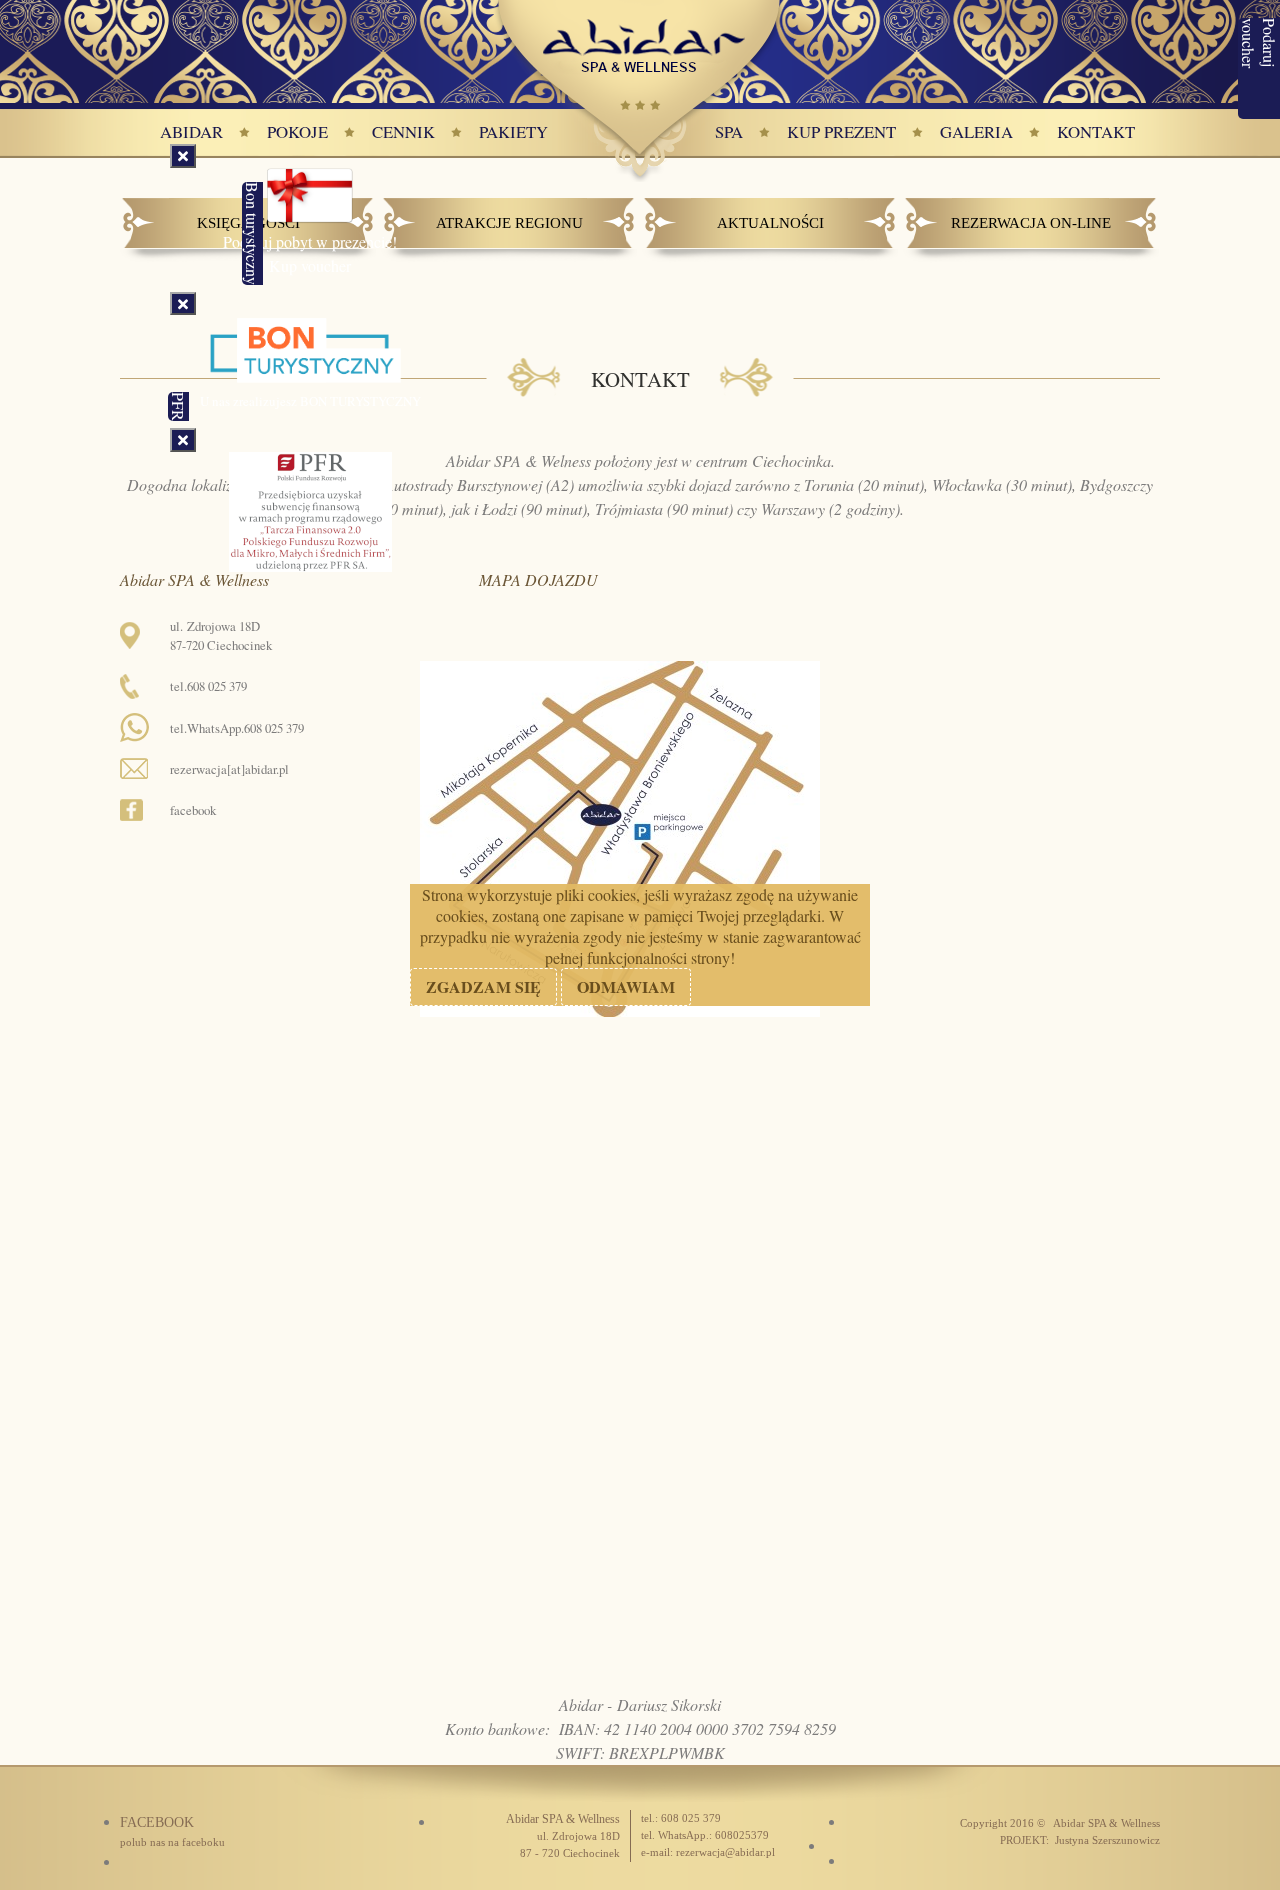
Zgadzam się (483, 986)
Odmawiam (626, 986)
